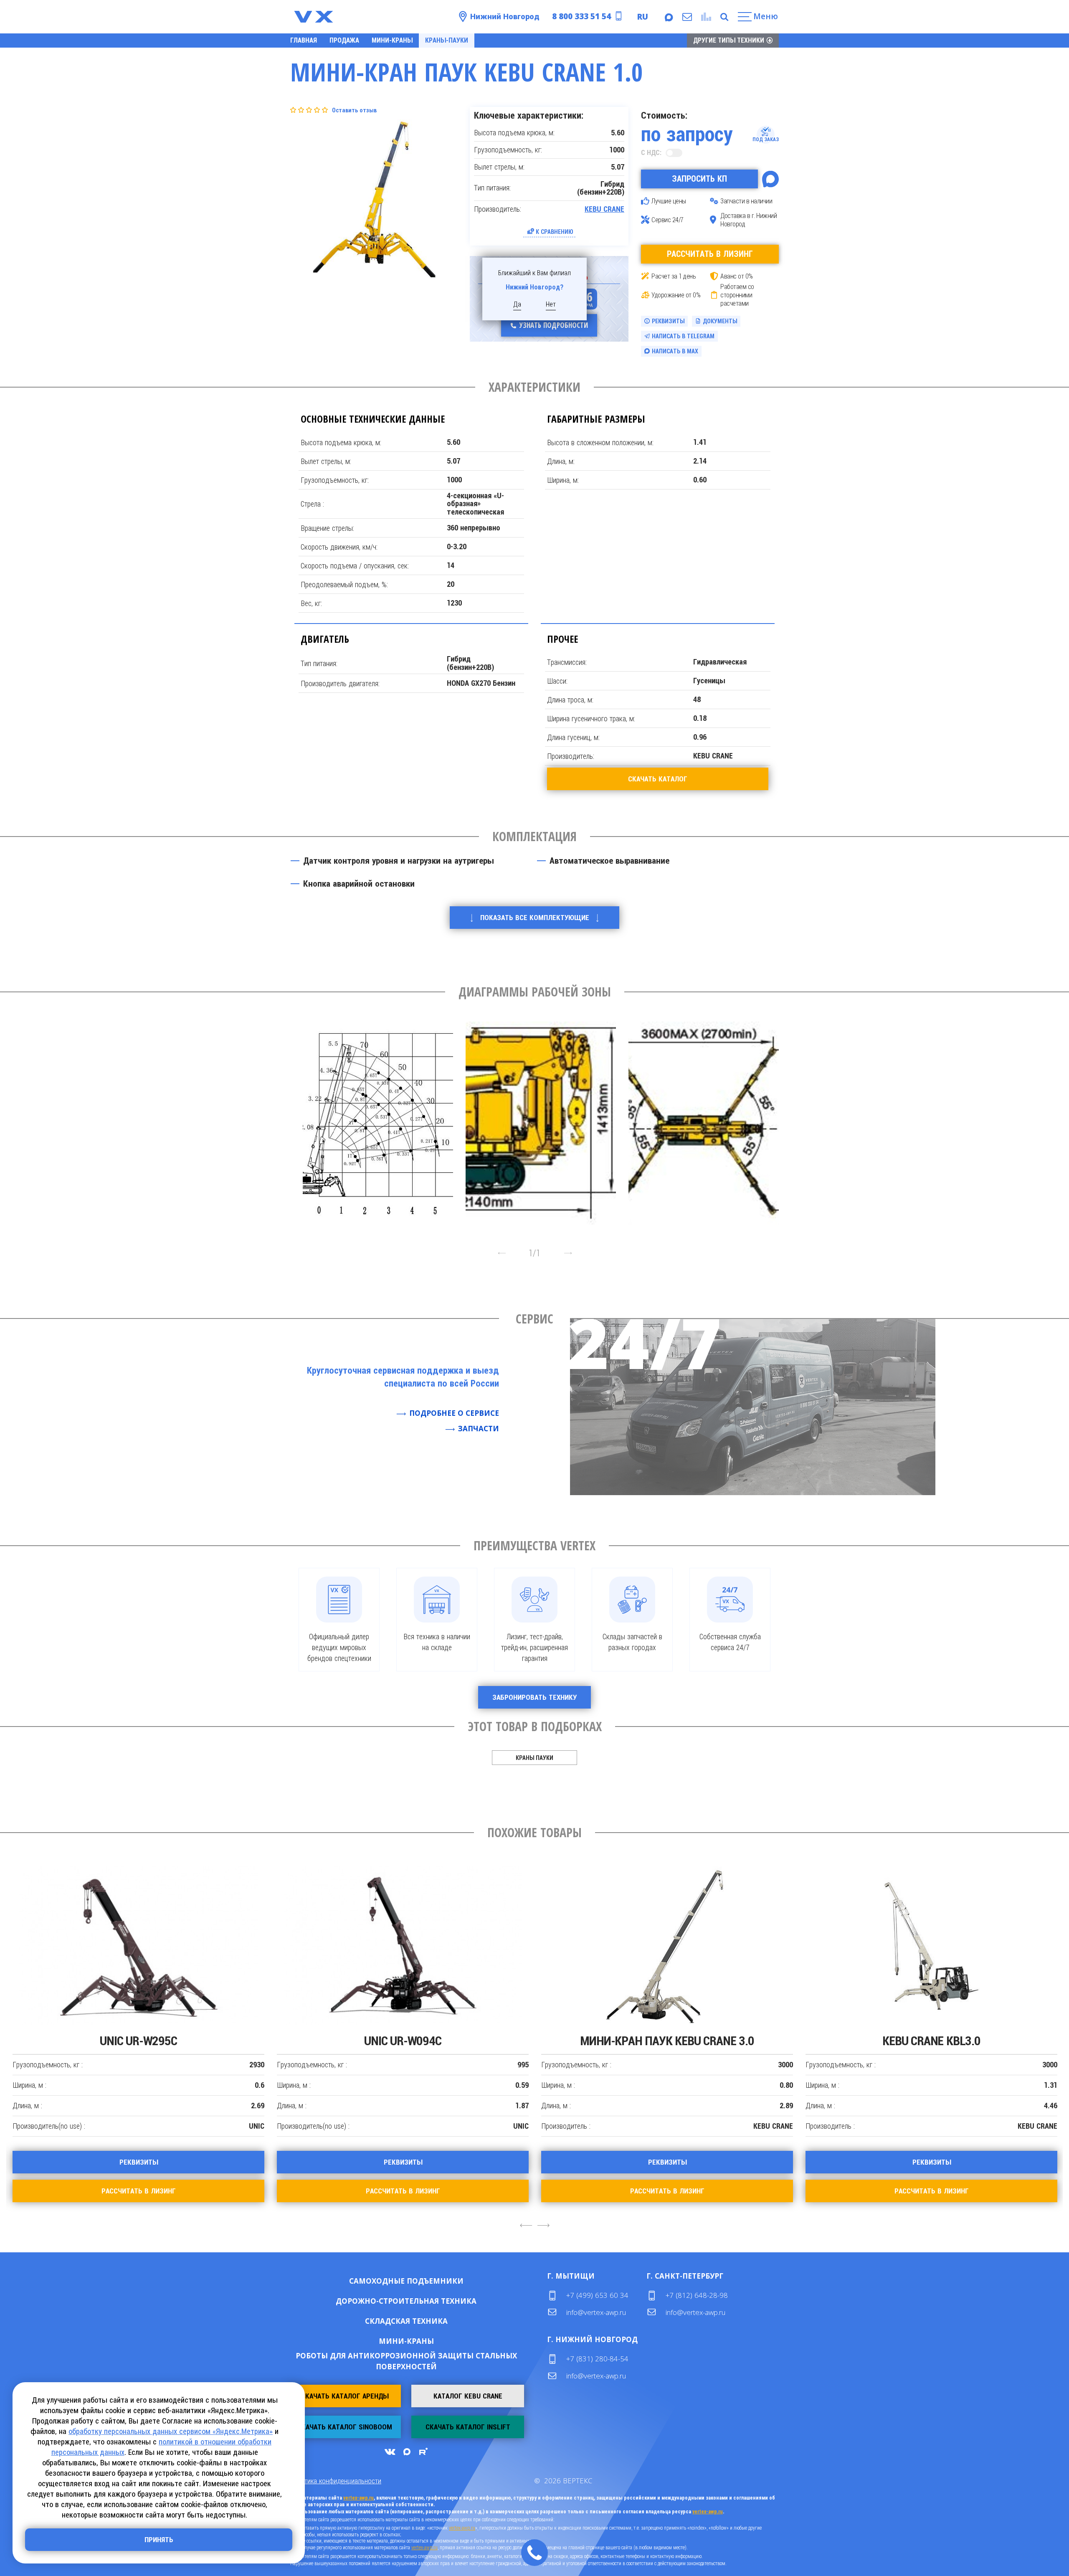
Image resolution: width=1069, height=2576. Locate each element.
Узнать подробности (554, 325)
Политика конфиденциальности (336, 2481)
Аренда (433, 2281)
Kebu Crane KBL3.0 (667, 2041)
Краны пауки (534, 1758)
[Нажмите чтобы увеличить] (378, 1120)
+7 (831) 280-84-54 (597, 2359)
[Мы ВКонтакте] (390, 2452)
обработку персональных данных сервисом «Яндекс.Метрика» (171, 2431)
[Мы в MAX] (668, 17)
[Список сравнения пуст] (705, 17)
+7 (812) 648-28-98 (697, 2295)
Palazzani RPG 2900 (931, 2041)
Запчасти (479, 1429)
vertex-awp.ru (358, 2498)
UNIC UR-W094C (138, 2041)
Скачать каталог (658, 779)
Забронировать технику (534, 1697)
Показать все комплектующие (535, 918)
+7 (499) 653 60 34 (597, 2295)
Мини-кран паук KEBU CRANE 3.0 (403, 2041)
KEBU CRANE (604, 209)
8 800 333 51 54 (581, 16)
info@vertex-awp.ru (596, 2312)
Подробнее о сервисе (454, 1413)
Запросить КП (699, 179)
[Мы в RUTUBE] (423, 2452)
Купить (379, 2281)
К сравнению (555, 232)
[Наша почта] (686, 17)
